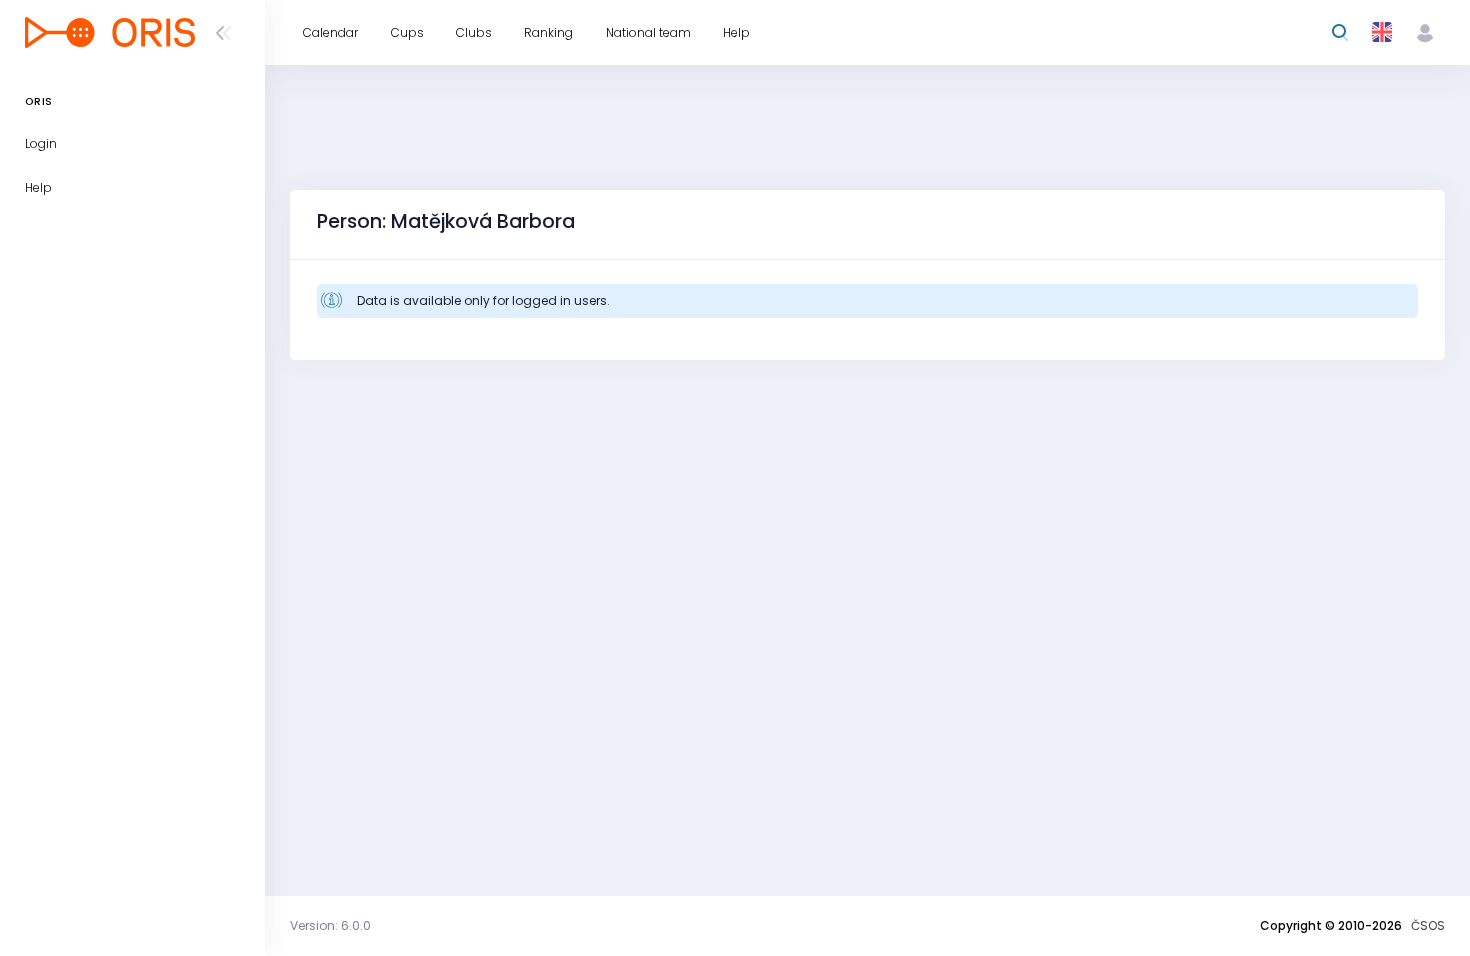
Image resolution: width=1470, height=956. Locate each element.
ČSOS (1428, 925)
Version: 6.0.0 (330, 925)
